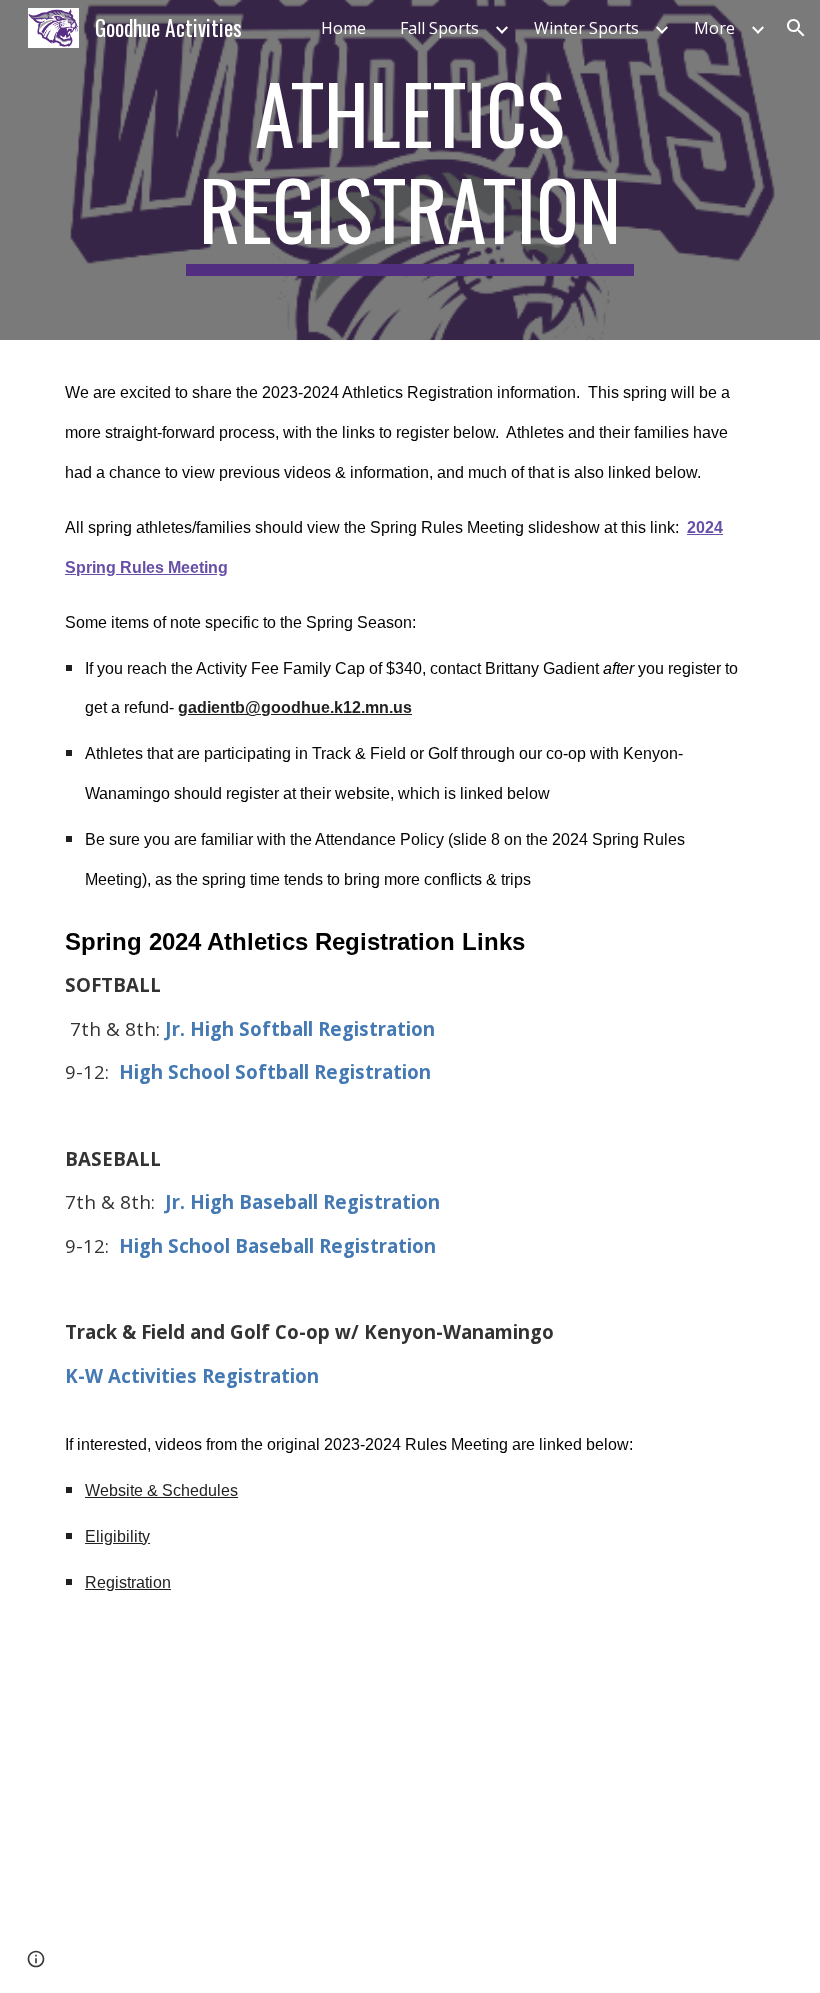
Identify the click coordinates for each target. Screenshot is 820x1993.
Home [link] (343, 28)
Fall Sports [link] (439, 28)
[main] (410, 170)
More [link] (714, 28)
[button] (796, 28)
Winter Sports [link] (586, 28)
